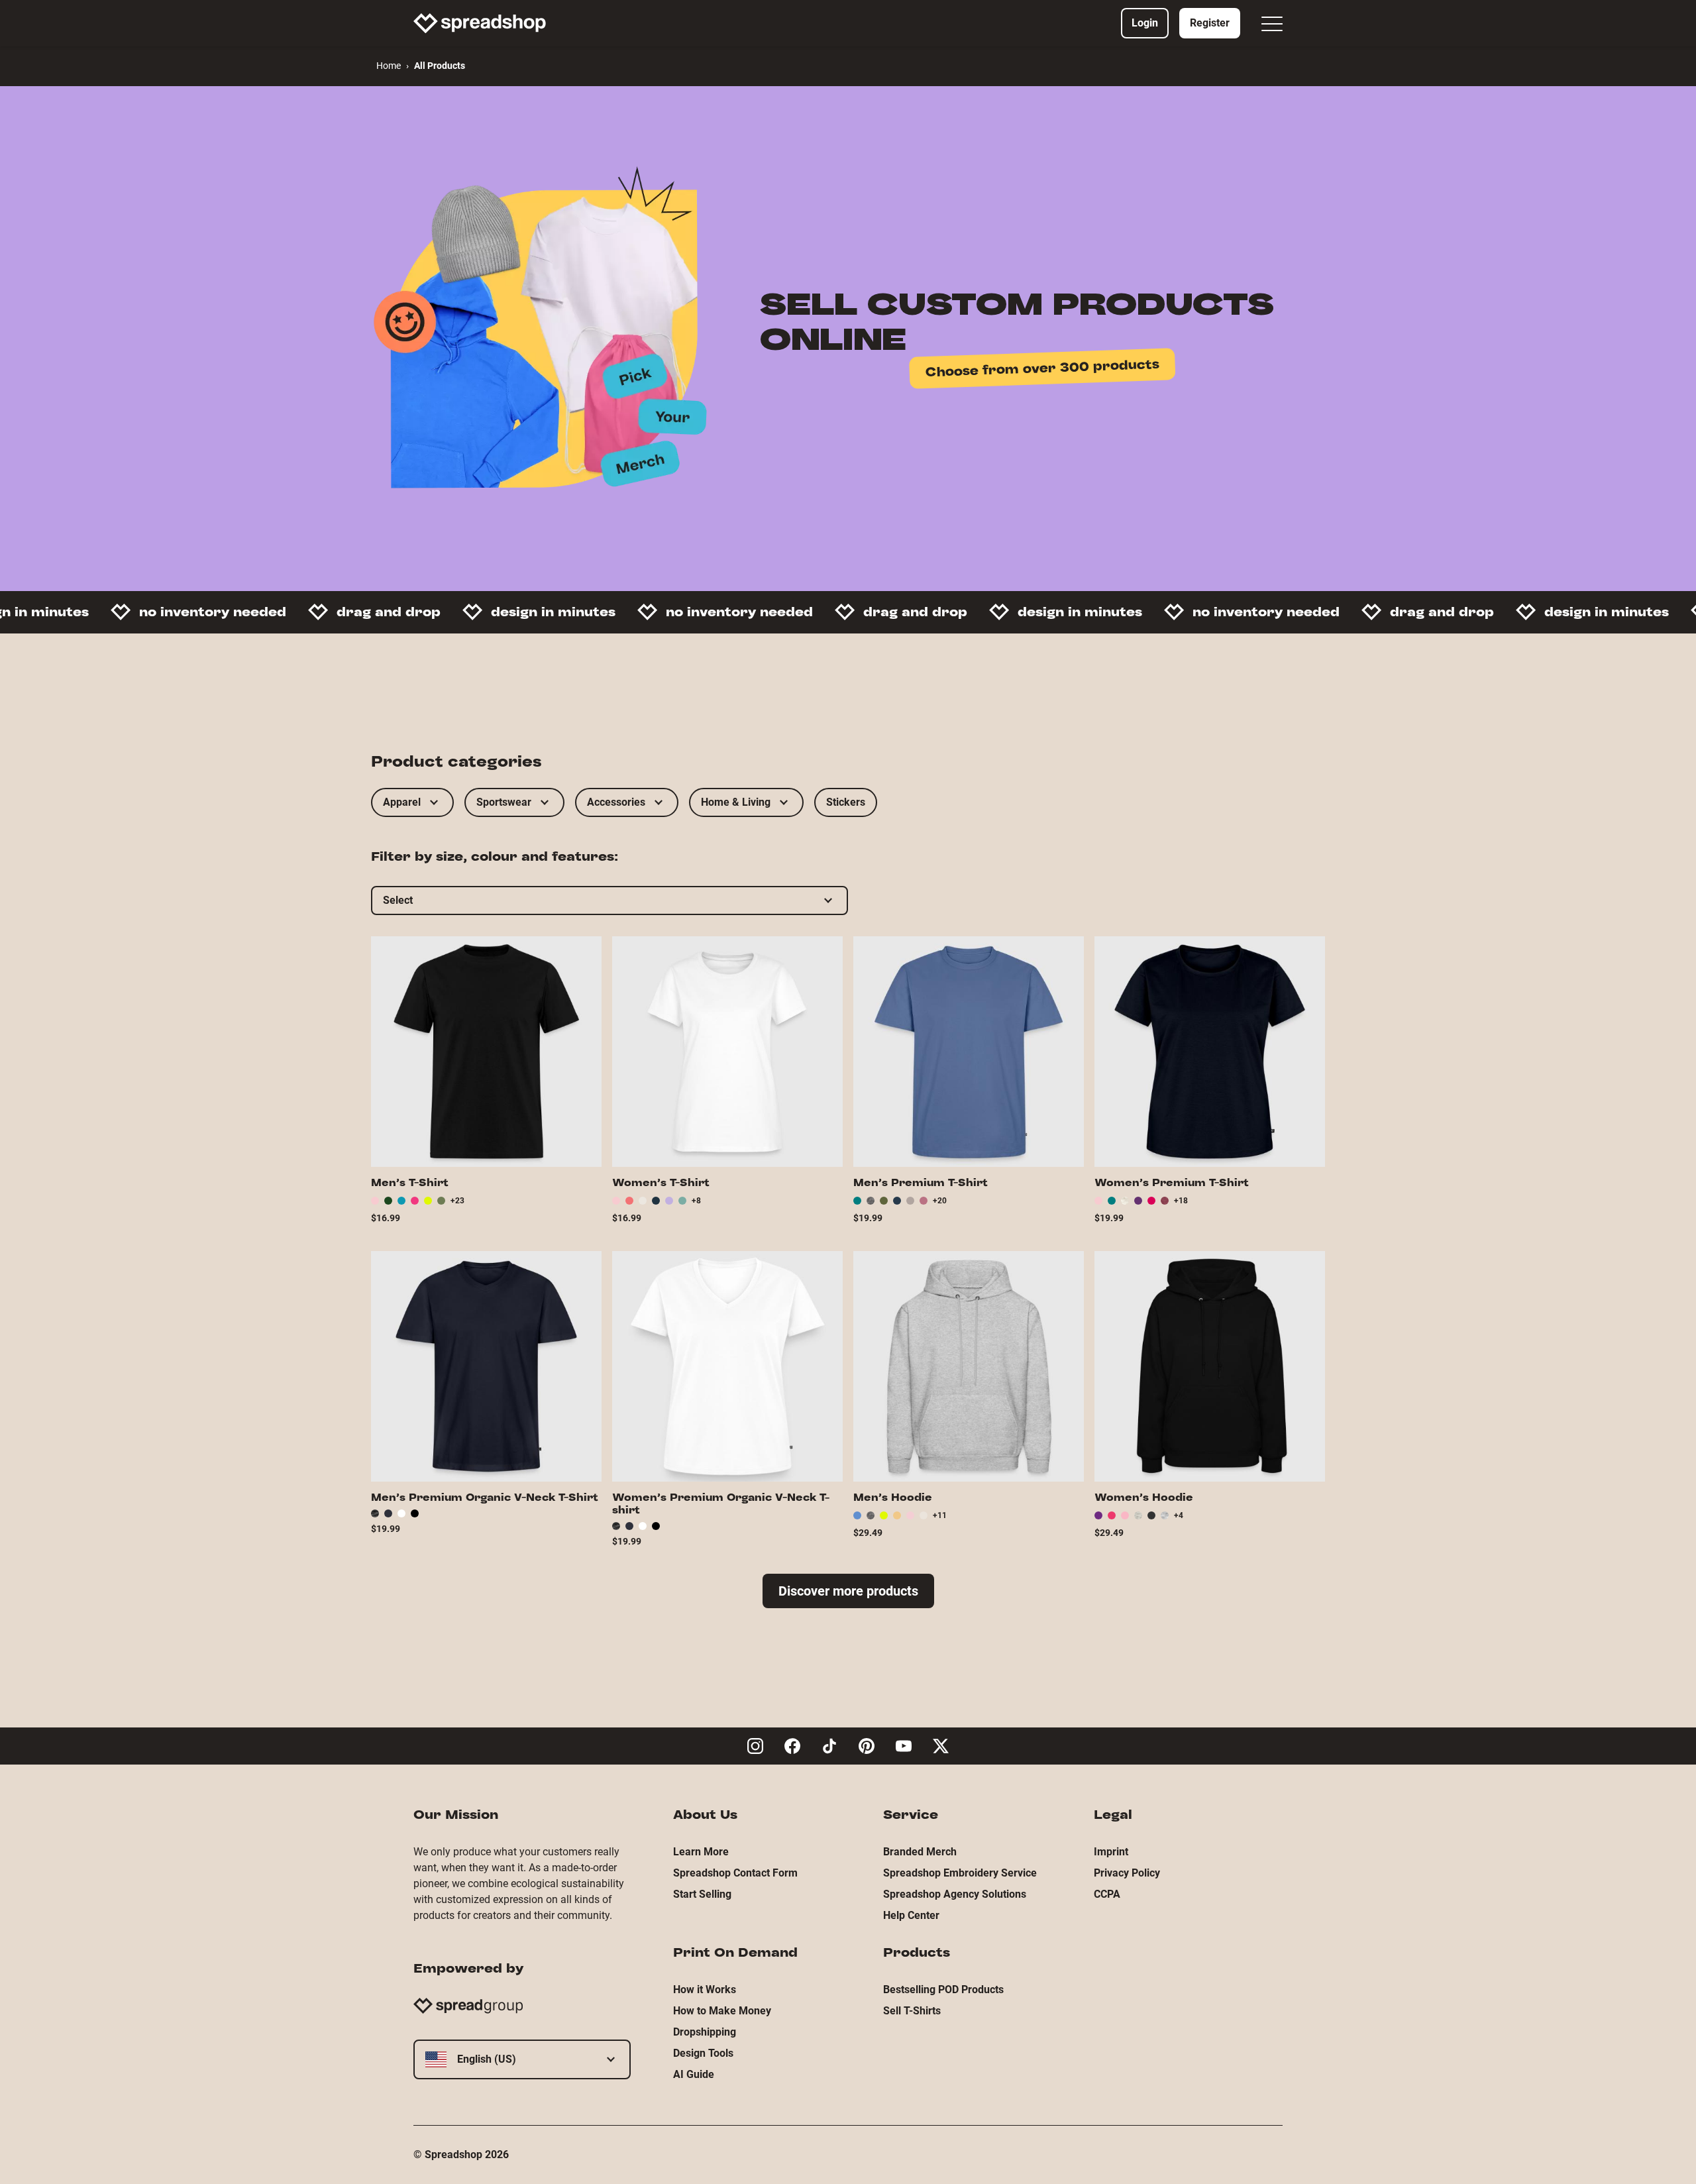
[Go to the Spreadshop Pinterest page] (867, 1746)
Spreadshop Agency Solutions (955, 1894)
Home (389, 66)
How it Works (705, 1990)
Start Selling (702, 1894)
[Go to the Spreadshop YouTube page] (904, 1746)
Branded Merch (920, 1852)
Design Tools (703, 2053)
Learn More (701, 1852)
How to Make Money (722, 2011)
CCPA (1107, 1894)
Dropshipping (705, 2032)
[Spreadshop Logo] (480, 23)
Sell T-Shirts (912, 2011)
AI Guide (694, 2074)
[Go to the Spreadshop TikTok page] (829, 1746)
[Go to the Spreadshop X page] (941, 1746)
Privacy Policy (1127, 1873)
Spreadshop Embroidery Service (960, 1873)
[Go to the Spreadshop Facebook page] (792, 1746)
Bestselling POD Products (943, 1990)
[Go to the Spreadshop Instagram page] (755, 1746)
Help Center (911, 1915)
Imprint (1111, 1852)
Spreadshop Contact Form (735, 1873)
